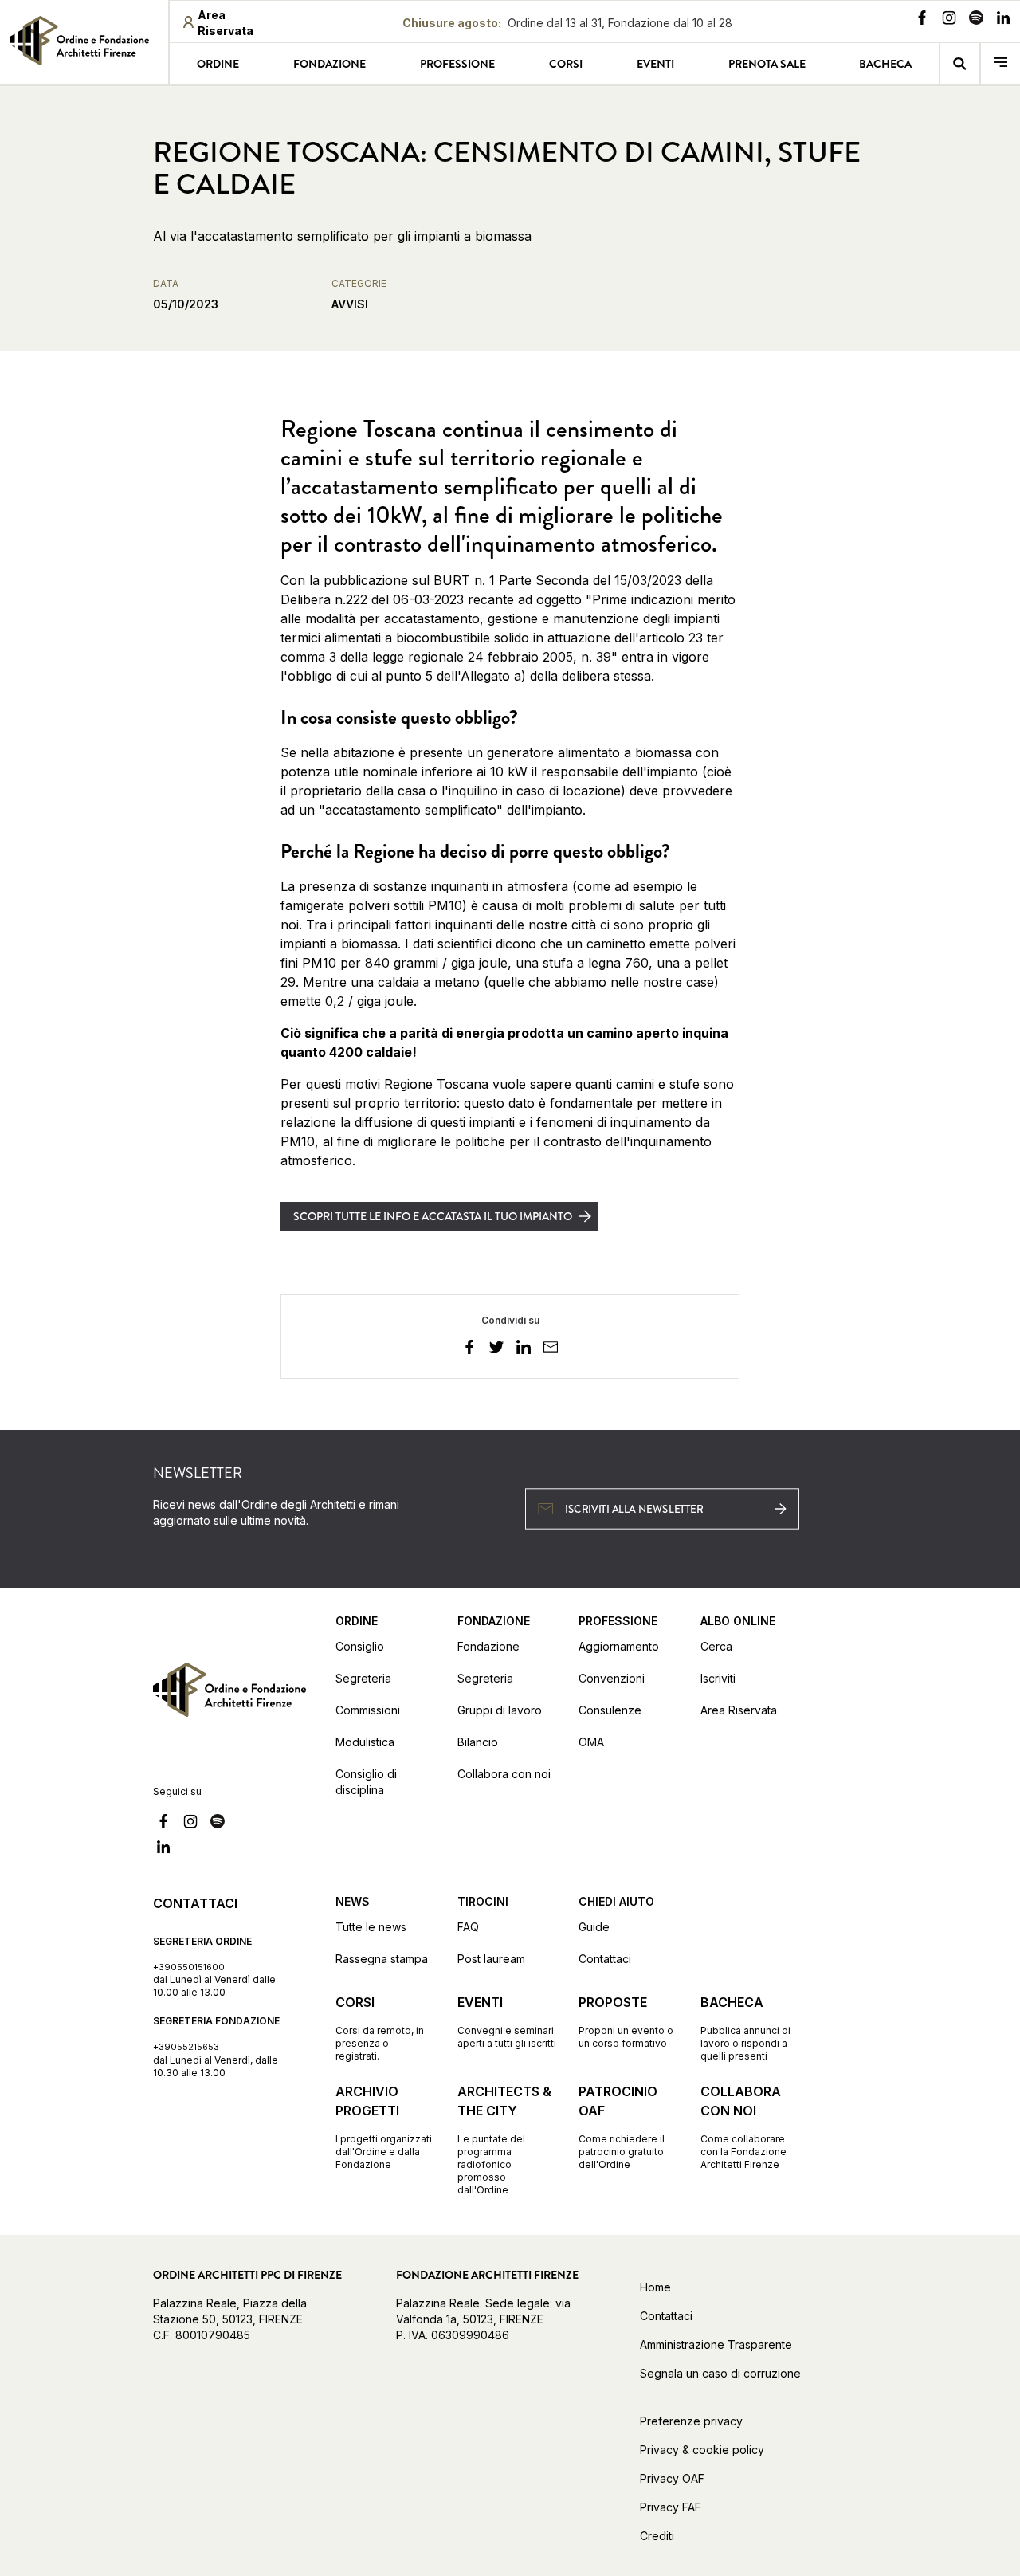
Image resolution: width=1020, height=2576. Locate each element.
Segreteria (363, 1678)
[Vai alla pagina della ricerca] (960, 64)
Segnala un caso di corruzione (720, 2373)
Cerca (716, 1646)
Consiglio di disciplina (366, 1782)
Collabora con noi (504, 1774)
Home (655, 2287)
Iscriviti (718, 1678)
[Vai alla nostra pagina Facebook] (922, 20)
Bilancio (478, 1742)
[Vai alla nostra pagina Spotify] (976, 20)
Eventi (655, 64)
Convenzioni (612, 1678)
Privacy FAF (671, 2507)
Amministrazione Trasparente (716, 2344)
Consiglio (360, 1646)
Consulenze (610, 1710)
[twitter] (496, 1349)
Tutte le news (371, 1927)
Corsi (566, 64)
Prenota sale (767, 64)
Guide (594, 1927)
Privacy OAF (672, 2478)
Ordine (218, 64)
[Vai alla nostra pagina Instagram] (949, 20)
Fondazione (330, 64)
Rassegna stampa (382, 1959)
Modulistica (365, 1742)
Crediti (657, 2536)
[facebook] (469, 1349)
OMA (591, 1742)
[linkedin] (524, 1349)
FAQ (468, 1927)
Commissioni (368, 1710)
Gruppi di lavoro (500, 1710)
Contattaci (605, 1959)
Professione (457, 64)
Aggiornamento (619, 1646)
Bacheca (885, 64)
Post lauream (491, 1959)
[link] (84, 41)
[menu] (1000, 64)
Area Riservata (739, 1710)
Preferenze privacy (691, 2421)
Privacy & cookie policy (702, 2450)
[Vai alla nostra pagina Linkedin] (1003, 20)
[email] (551, 1349)
